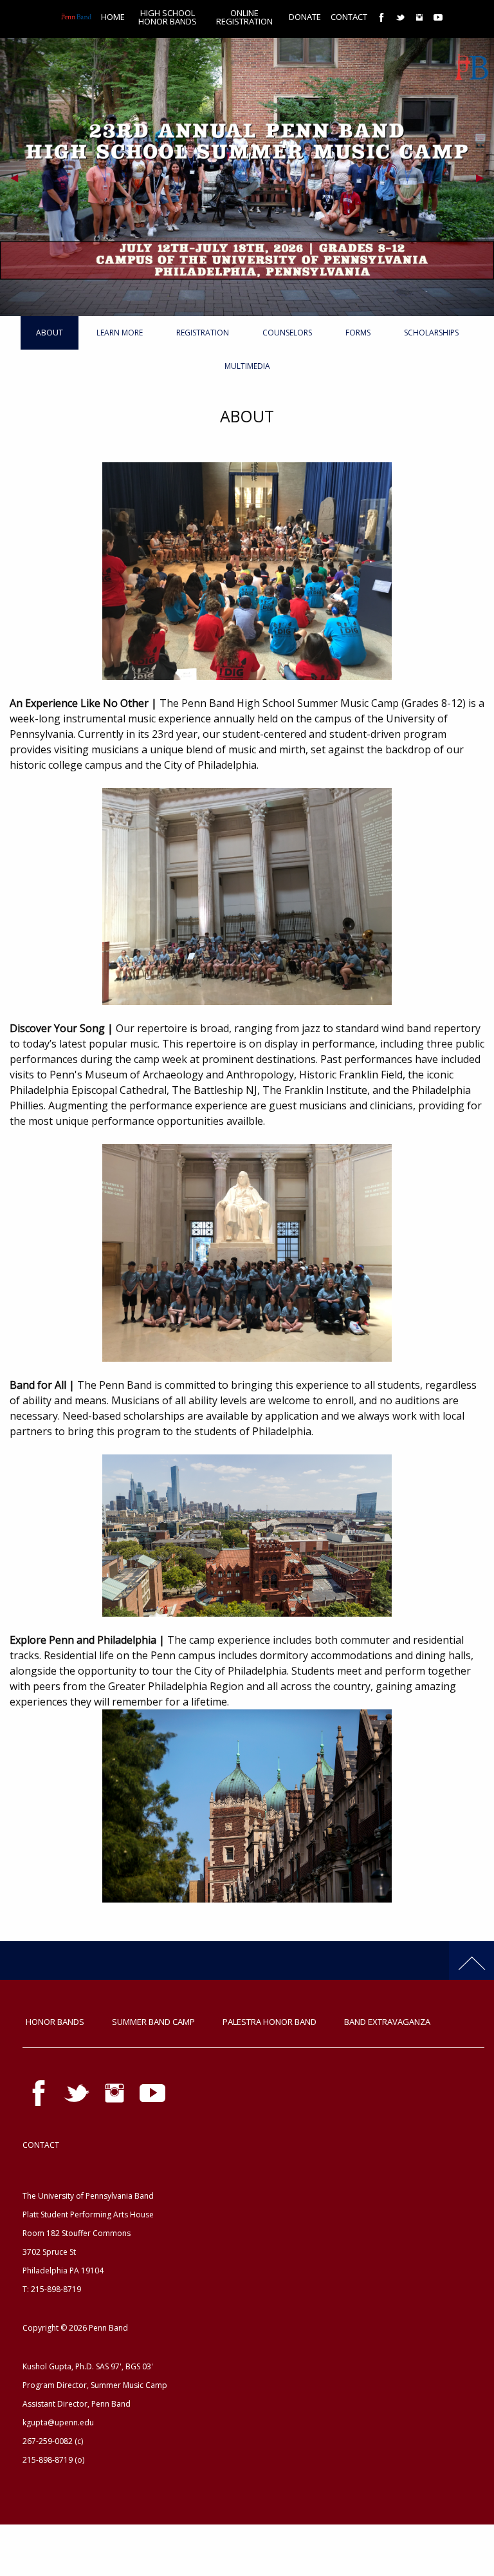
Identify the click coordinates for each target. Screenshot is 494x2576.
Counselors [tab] (287, 333)
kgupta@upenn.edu (58, 2422)
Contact (349, 17)
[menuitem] (71, 17)
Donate (305, 17)
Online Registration (244, 17)
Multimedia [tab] (247, 366)
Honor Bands (55, 2022)
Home (113, 17)
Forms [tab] (358, 333)
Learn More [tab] (120, 333)
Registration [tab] (203, 333)
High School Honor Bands (168, 17)
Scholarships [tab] (431, 333)
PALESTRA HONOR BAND (270, 2022)
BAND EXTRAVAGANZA (387, 2022)
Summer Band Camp (153, 2022)
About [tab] (50, 333)
